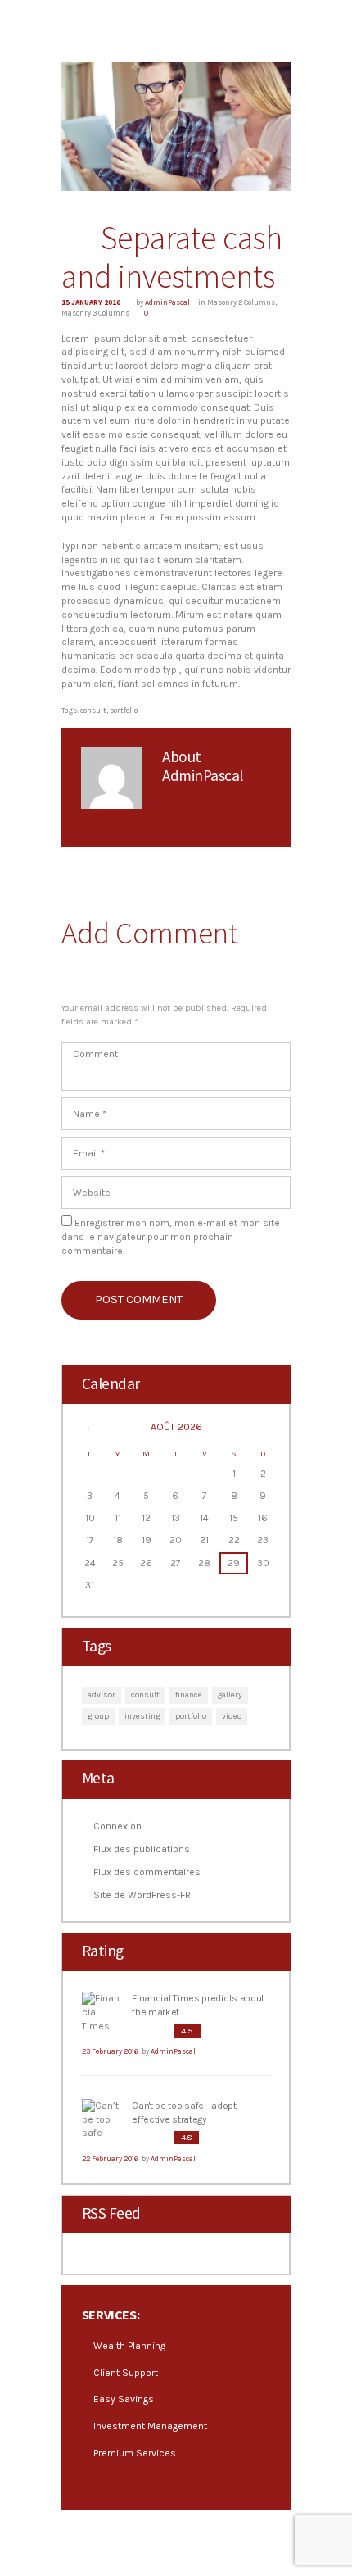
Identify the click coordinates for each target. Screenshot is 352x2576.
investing (142, 1716)
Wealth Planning (129, 2346)
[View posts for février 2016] (90, 1428)
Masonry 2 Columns (241, 302)
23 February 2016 (110, 2051)
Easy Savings (124, 2399)
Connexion (117, 1826)
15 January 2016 (91, 302)
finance (189, 1695)
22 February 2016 (110, 2159)
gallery (230, 1695)
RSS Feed (111, 2213)
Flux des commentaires (147, 1872)
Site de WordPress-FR (142, 1895)
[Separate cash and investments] (176, 127)
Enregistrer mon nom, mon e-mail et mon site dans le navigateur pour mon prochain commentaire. (171, 1237)
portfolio (124, 711)
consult (93, 711)
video (232, 1716)
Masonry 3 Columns (95, 313)
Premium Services (135, 2453)
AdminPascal (167, 302)
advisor (102, 1695)
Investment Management (150, 2426)
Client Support (126, 2373)
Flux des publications (142, 1849)
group (98, 1716)
